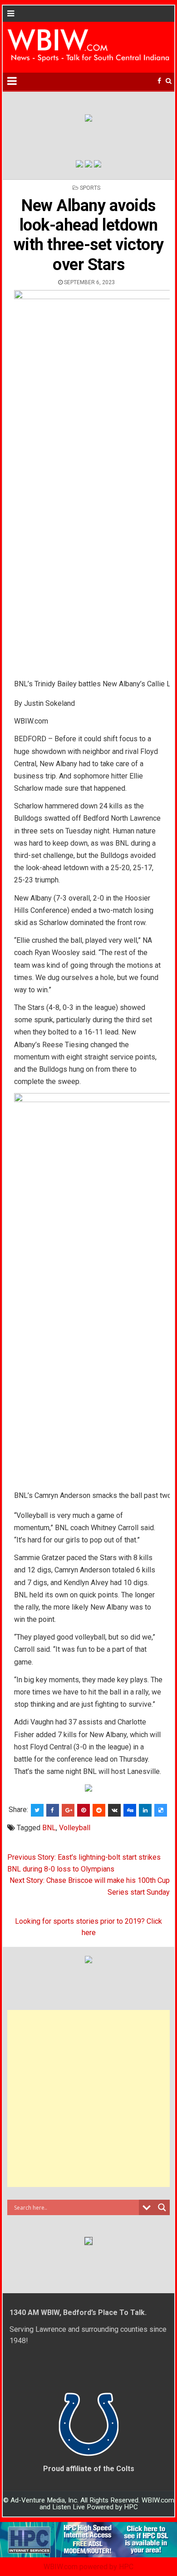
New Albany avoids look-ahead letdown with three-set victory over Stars (89, 235)
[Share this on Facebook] (53, 1810)
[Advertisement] (88, 2098)
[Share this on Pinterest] (84, 1810)
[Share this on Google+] (68, 1810)
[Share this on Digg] (130, 1810)
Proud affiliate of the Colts (89, 2469)
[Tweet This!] (37, 1810)
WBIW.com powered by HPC (88, 2567)
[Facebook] (159, 81)
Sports (90, 188)
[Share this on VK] (114, 1810)
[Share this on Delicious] (161, 1810)
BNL (49, 1828)
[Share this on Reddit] (99, 1810)
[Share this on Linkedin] (145, 1810)
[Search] (169, 81)
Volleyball (75, 1828)
